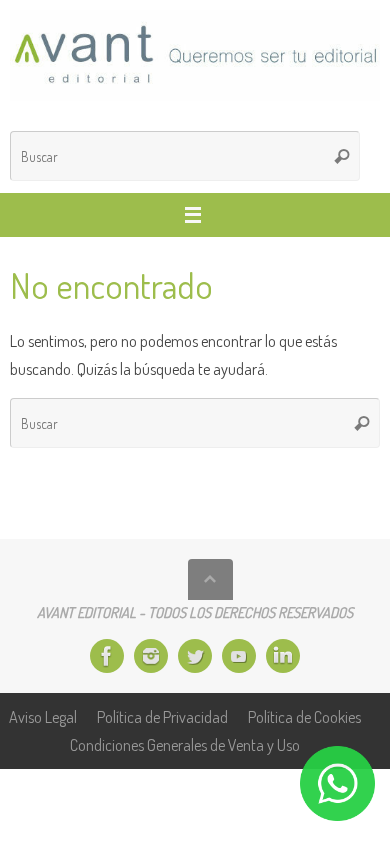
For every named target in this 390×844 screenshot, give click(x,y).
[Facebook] (107, 656)
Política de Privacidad (162, 716)
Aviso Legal (43, 716)
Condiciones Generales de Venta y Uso (185, 744)
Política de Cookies (304, 716)
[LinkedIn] (283, 656)
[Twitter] (195, 656)
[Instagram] (151, 656)
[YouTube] (239, 656)
